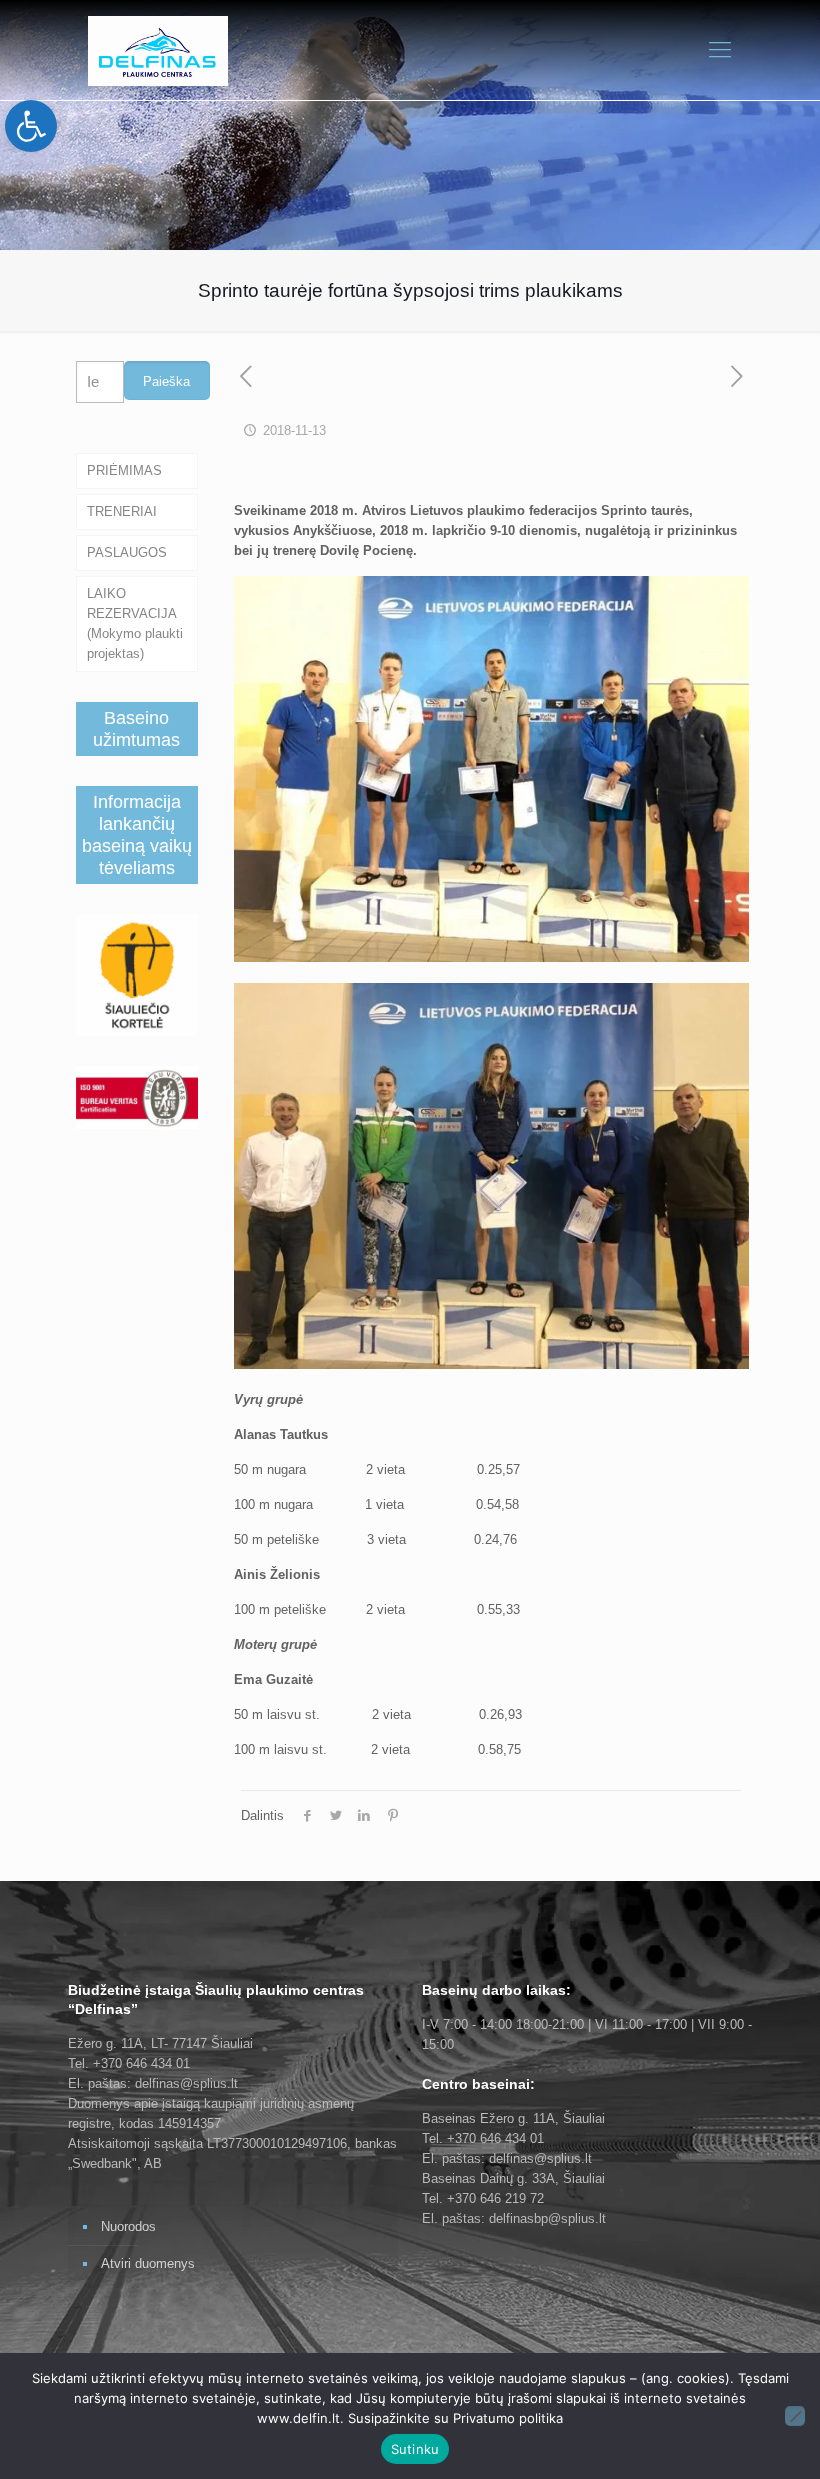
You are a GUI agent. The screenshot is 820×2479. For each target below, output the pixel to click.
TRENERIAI (122, 511)
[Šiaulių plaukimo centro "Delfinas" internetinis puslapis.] (158, 50)
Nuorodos (128, 2226)
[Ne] (795, 2416)
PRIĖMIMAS (124, 470)
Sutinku (415, 2449)
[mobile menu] (720, 50)
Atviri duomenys (148, 2263)
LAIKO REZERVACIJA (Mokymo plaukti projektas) (135, 623)
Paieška (166, 381)
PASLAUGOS (127, 552)
